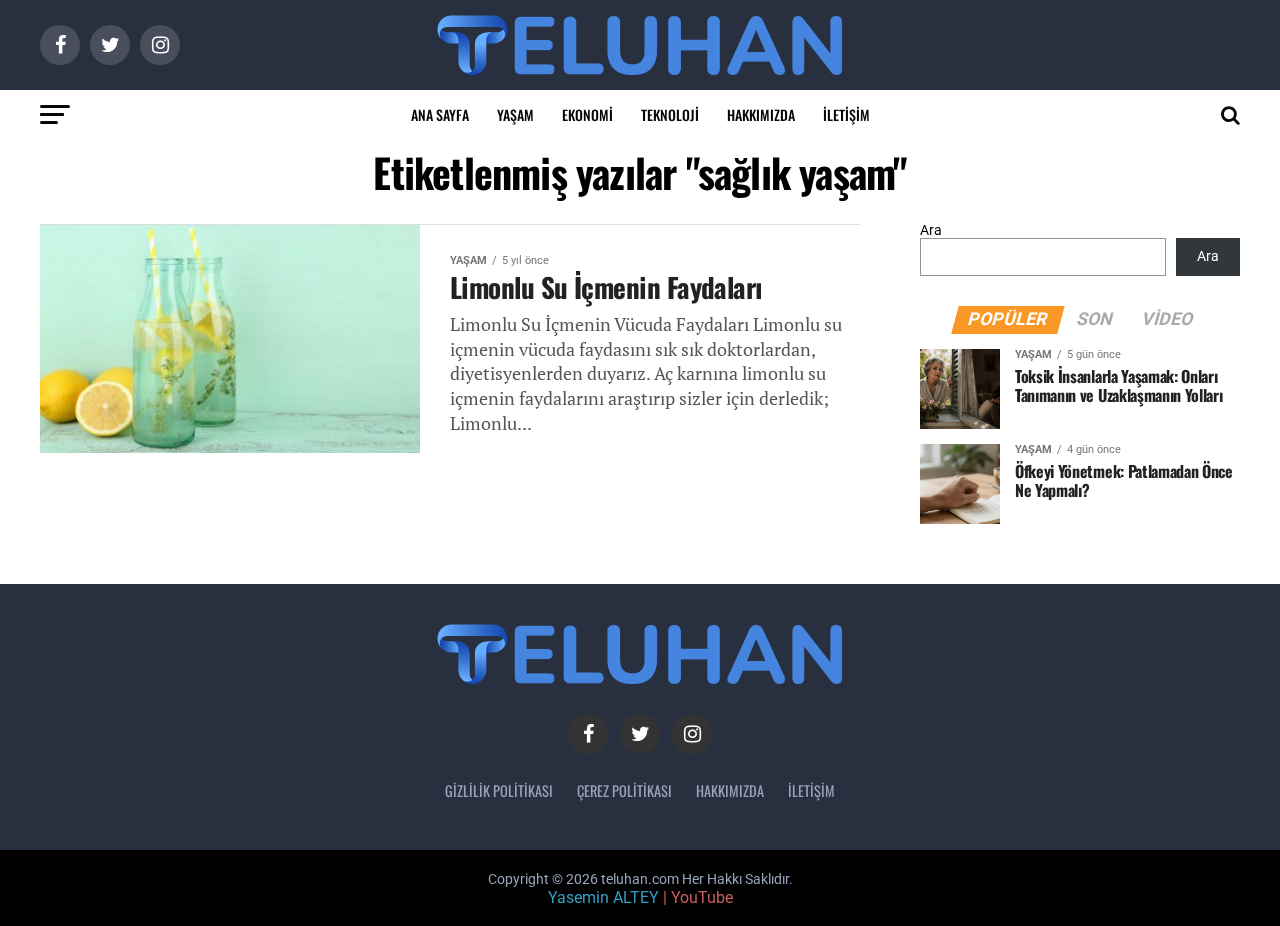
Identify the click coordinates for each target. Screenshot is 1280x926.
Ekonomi (587, 114)
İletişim (846, 114)
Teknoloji (670, 114)
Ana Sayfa (440, 114)
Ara (931, 230)
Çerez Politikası (624, 790)
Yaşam (515, 114)
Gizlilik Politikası (499, 790)
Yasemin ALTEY (603, 897)
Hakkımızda (761, 114)
